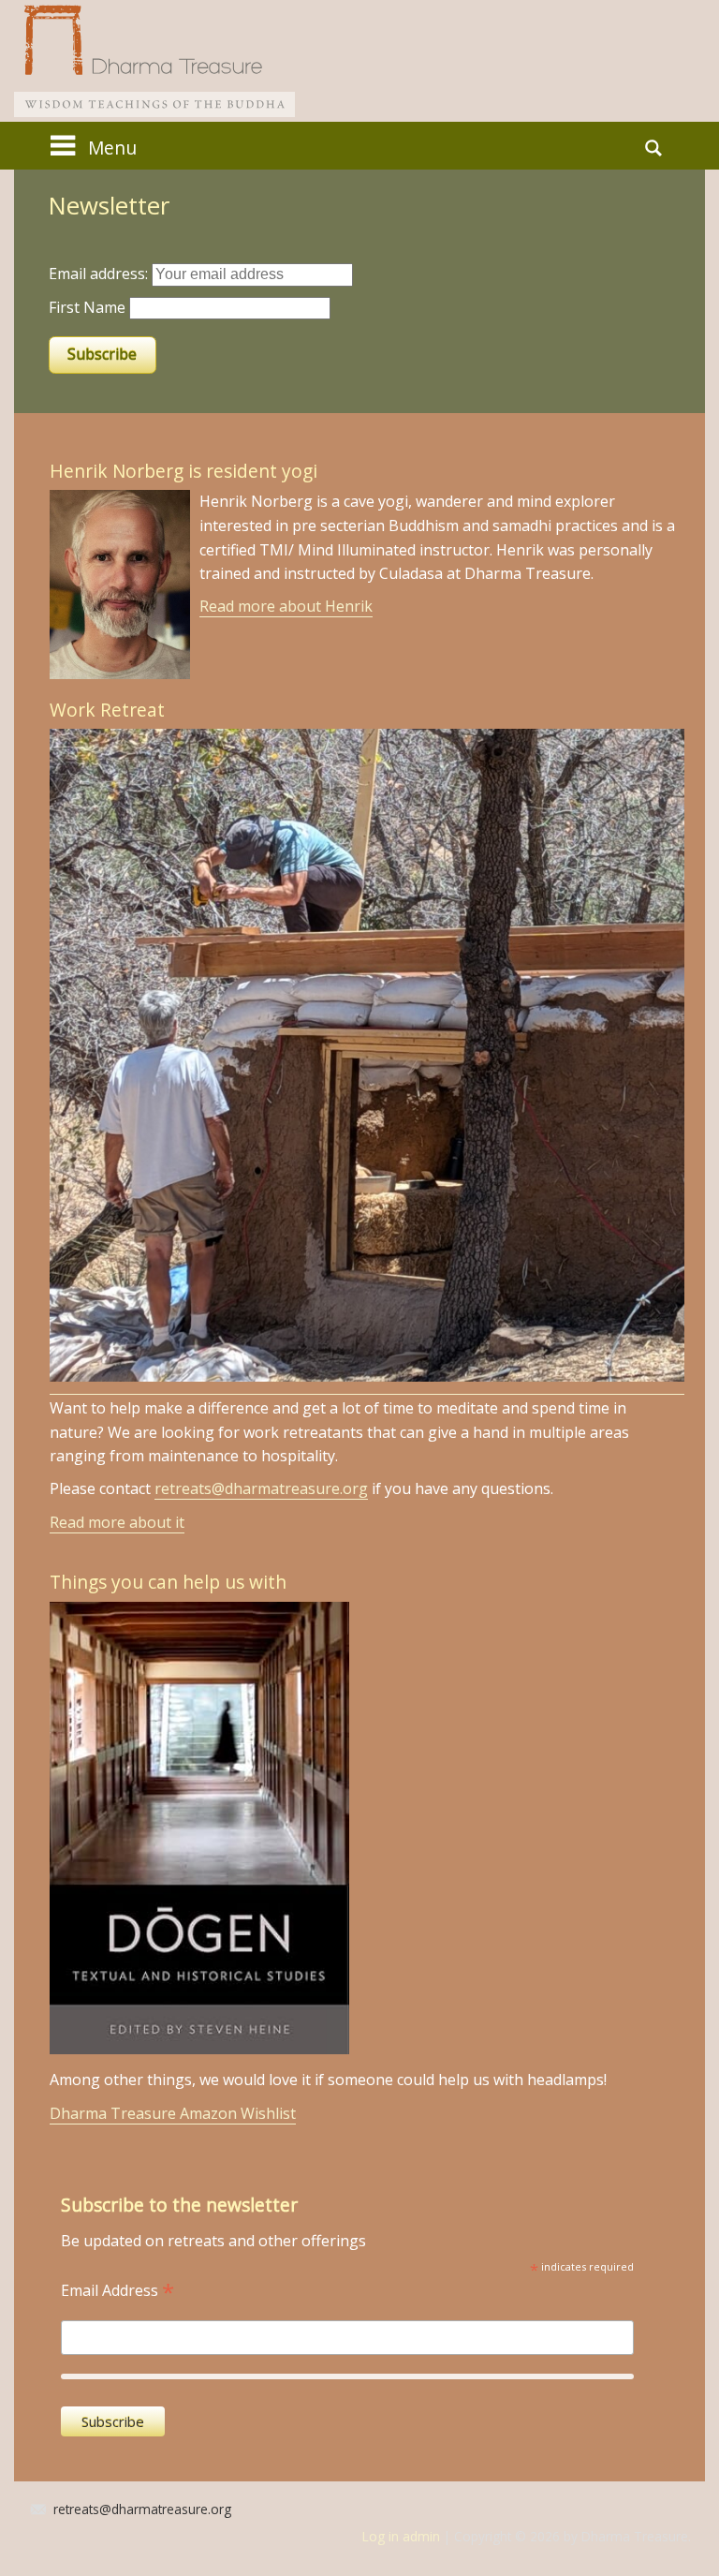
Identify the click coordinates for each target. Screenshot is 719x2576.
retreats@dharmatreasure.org (261, 1488)
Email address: (100, 274)
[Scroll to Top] (659, 2423)
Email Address (117, 2288)
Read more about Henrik (286, 606)
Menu (112, 148)
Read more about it (117, 1522)
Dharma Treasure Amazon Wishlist (173, 2113)
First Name (87, 307)
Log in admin (401, 2536)
